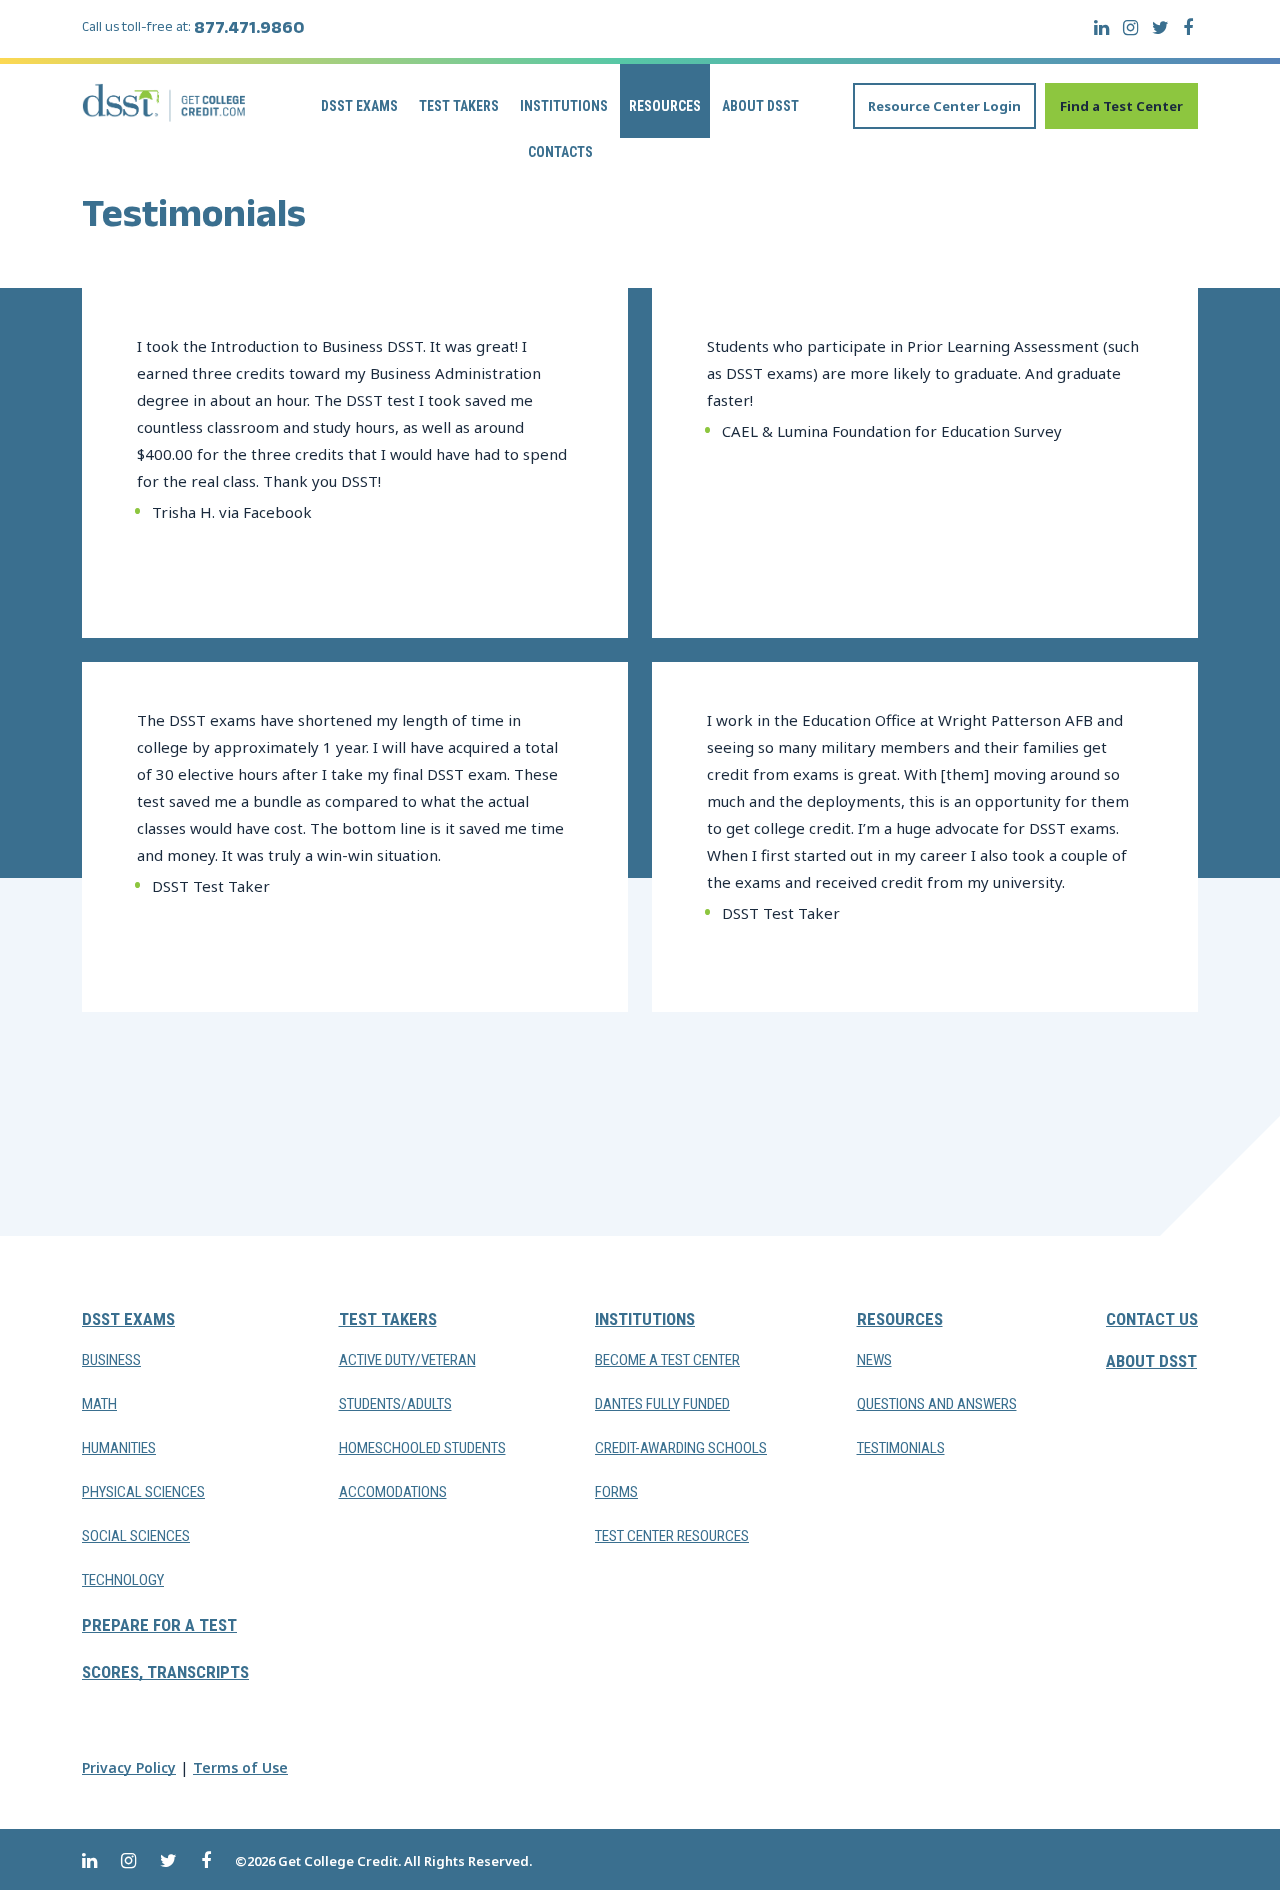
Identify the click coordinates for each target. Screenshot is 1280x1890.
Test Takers (459, 106)
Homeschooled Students (422, 1448)
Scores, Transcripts (165, 1672)
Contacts (560, 152)
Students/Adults (395, 1404)
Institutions (564, 106)
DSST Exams (359, 106)
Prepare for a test (159, 1625)
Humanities (119, 1448)
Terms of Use (240, 1767)
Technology (123, 1580)
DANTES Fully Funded (662, 1404)
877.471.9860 (249, 31)
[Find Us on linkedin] (1101, 27)
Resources (665, 106)
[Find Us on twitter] (1160, 27)
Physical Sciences (143, 1492)
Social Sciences (136, 1536)
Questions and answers (937, 1404)
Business (111, 1360)
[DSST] (165, 102)
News (874, 1360)
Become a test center (667, 1360)
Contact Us (1152, 1319)
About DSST (760, 106)
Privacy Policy (129, 1767)
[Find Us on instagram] (1130, 27)
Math (99, 1404)
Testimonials (901, 1448)
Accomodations (393, 1492)
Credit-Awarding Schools (681, 1448)
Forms (616, 1492)
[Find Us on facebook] (1188, 27)
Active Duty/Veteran (407, 1360)
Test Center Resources (672, 1536)
